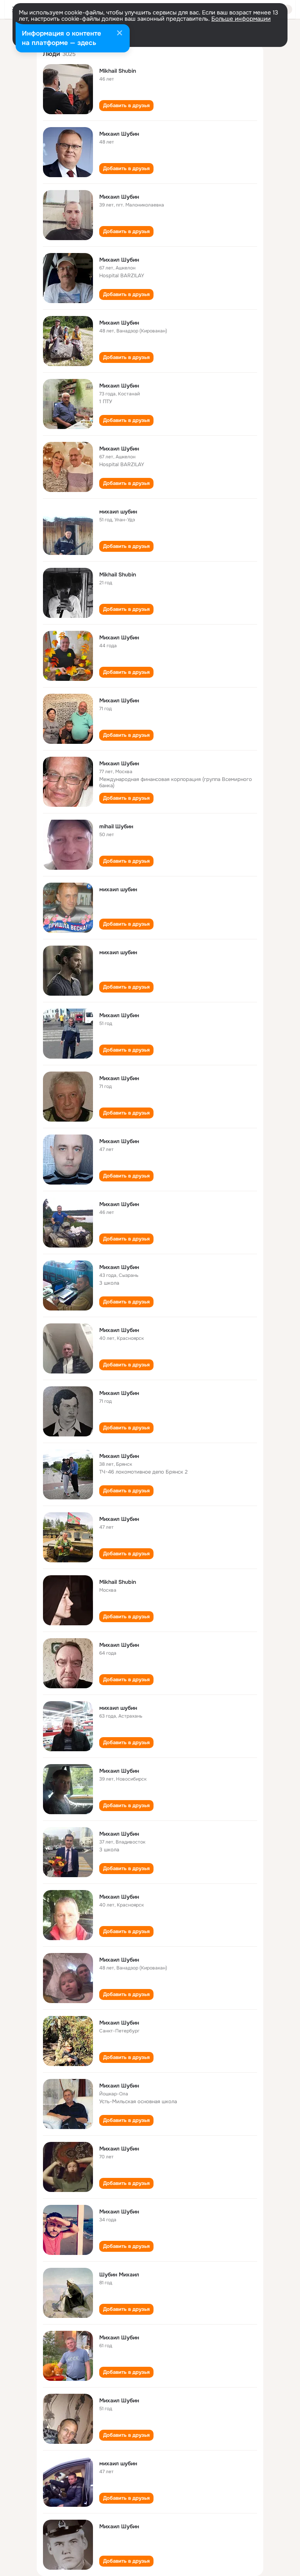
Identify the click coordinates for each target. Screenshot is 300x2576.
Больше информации (241, 19)
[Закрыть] (120, 34)
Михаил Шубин (119, 134)
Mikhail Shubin (118, 71)
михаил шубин (118, 512)
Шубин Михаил (119, 2274)
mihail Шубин (116, 826)
